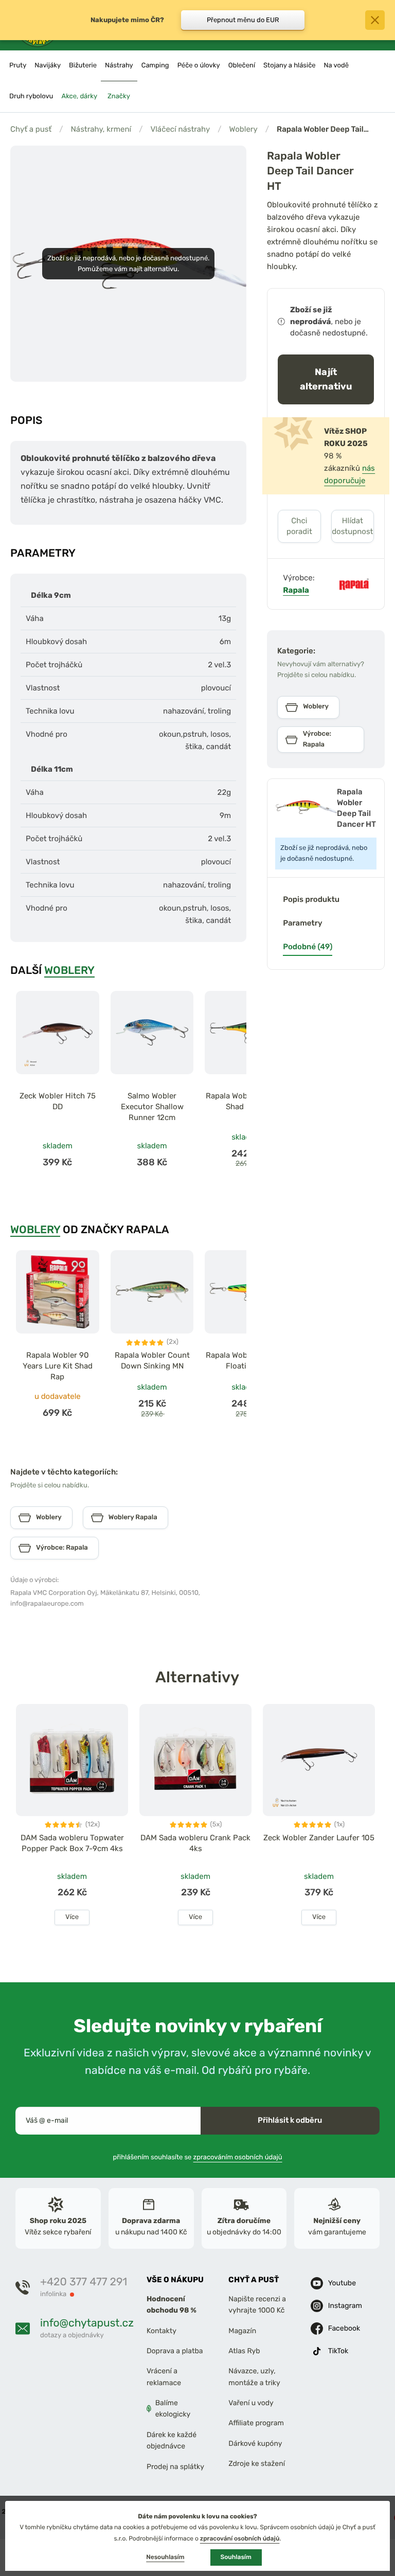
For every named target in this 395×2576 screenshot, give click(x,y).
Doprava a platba (175, 2351)
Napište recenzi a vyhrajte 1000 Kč (257, 2305)
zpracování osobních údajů (240, 2538)
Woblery (244, 129)
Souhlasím (236, 2557)
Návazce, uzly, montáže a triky (254, 2377)
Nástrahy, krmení (101, 129)
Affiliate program (256, 2423)
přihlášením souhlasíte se (197, 2157)
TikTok (338, 2350)
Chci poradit (299, 526)
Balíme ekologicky (173, 2409)
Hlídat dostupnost (352, 526)
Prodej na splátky (175, 2466)
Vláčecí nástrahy (180, 129)
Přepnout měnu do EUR (243, 20)
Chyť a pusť (31, 129)
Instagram (345, 2305)
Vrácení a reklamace (164, 2377)
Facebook (344, 2328)
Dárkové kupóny (255, 2444)
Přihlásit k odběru (290, 2120)
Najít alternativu (326, 379)
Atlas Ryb (244, 2351)
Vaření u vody (251, 2403)
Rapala (296, 590)
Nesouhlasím (165, 2557)
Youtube (342, 2282)
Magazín (242, 2330)
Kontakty (161, 2330)
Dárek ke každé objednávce (172, 2440)
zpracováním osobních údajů (238, 2157)
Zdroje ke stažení (257, 2464)
